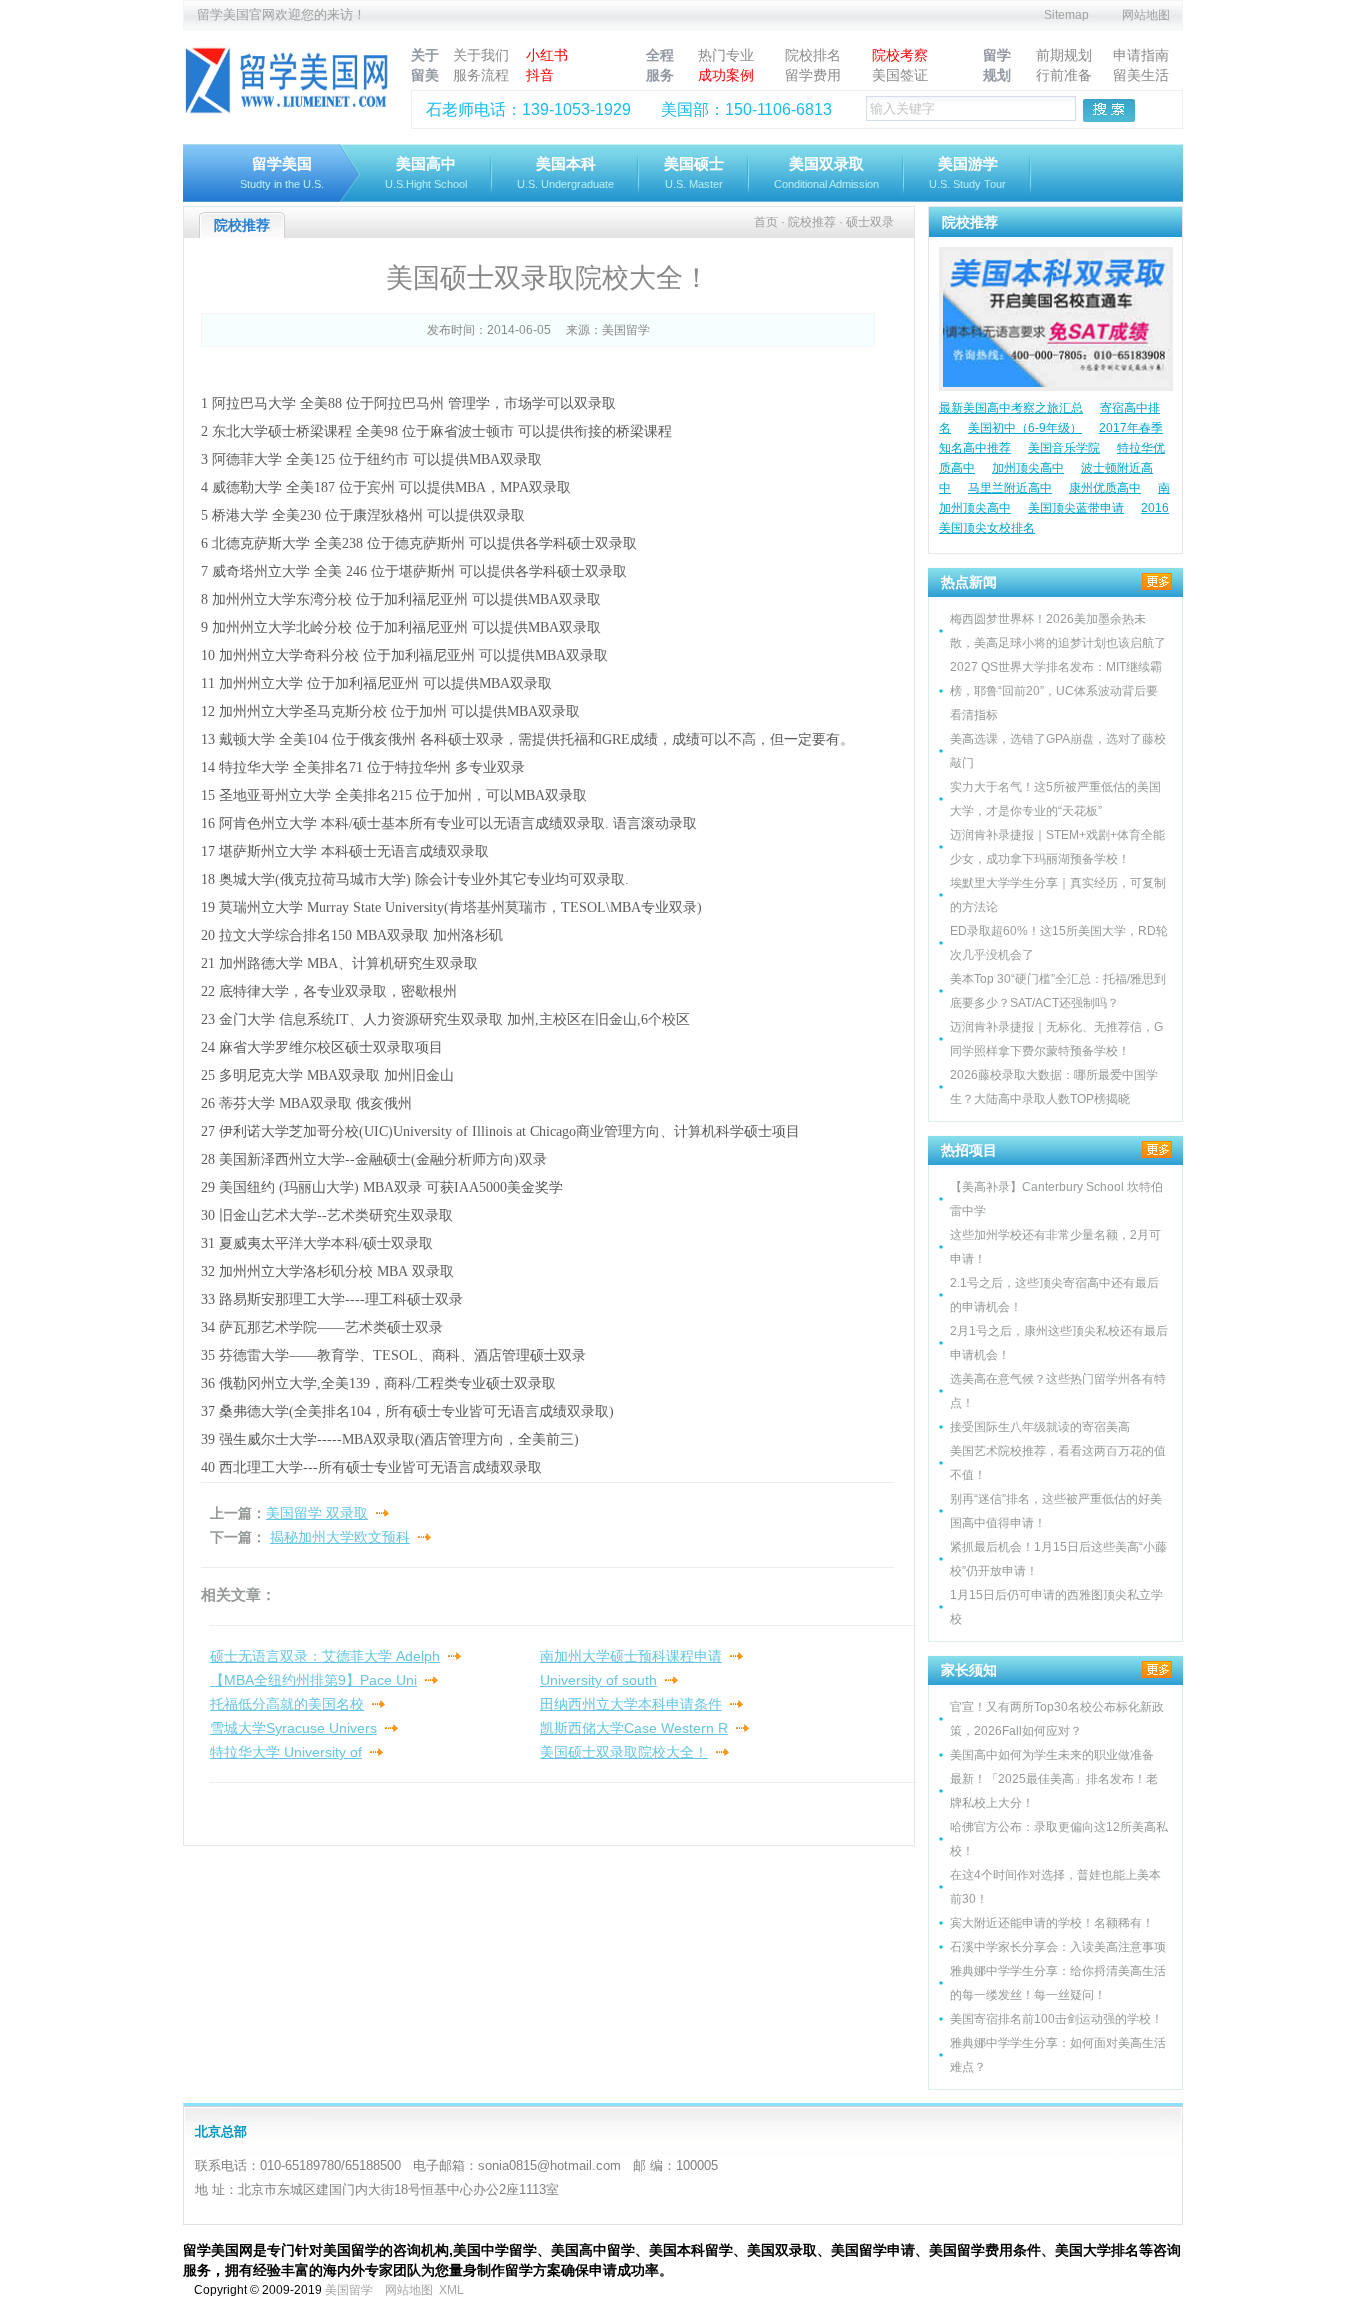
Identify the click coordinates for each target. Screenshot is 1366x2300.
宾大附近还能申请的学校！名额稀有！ (1052, 1923)
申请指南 (1141, 55)
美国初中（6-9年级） (1025, 428)
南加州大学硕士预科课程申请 (631, 1656)
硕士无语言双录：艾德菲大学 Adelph (325, 1656)
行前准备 (1064, 75)
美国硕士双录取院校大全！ (624, 1752)
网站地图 (1146, 15)
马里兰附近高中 (1010, 488)
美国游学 (967, 172)
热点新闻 (969, 582)
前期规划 (1064, 55)
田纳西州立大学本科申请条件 (631, 1704)
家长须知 (969, 1670)
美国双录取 (826, 172)
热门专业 (726, 55)
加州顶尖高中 (1028, 468)
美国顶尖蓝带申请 (1076, 508)
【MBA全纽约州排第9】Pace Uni (313, 1680)
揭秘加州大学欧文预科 (340, 1537)
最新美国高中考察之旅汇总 (1011, 408)
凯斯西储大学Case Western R (634, 1728)
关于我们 (481, 55)
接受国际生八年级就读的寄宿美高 (1040, 1427)
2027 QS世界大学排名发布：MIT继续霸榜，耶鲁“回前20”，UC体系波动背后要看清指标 (1056, 691)
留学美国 (282, 172)
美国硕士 (694, 172)
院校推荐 (970, 222)
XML (451, 2290)
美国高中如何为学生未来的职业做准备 (1052, 1755)
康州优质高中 (1105, 488)
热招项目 (969, 1150)
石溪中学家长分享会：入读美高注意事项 (1058, 1947)
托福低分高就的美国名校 (287, 1704)
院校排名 (813, 55)
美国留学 (626, 330)
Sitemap (1066, 15)
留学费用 (813, 75)
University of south (598, 1680)
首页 (766, 222)
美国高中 (426, 172)
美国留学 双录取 (317, 1513)
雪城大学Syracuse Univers (293, 1728)
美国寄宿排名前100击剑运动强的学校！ (1056, 2019)
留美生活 (1141, 75)
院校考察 (900, 55)
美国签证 (900, 75)
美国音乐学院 (1064, 448)
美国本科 (565, 172)
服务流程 (481, 75)
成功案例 (726, 75)
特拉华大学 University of (286, 1752)
